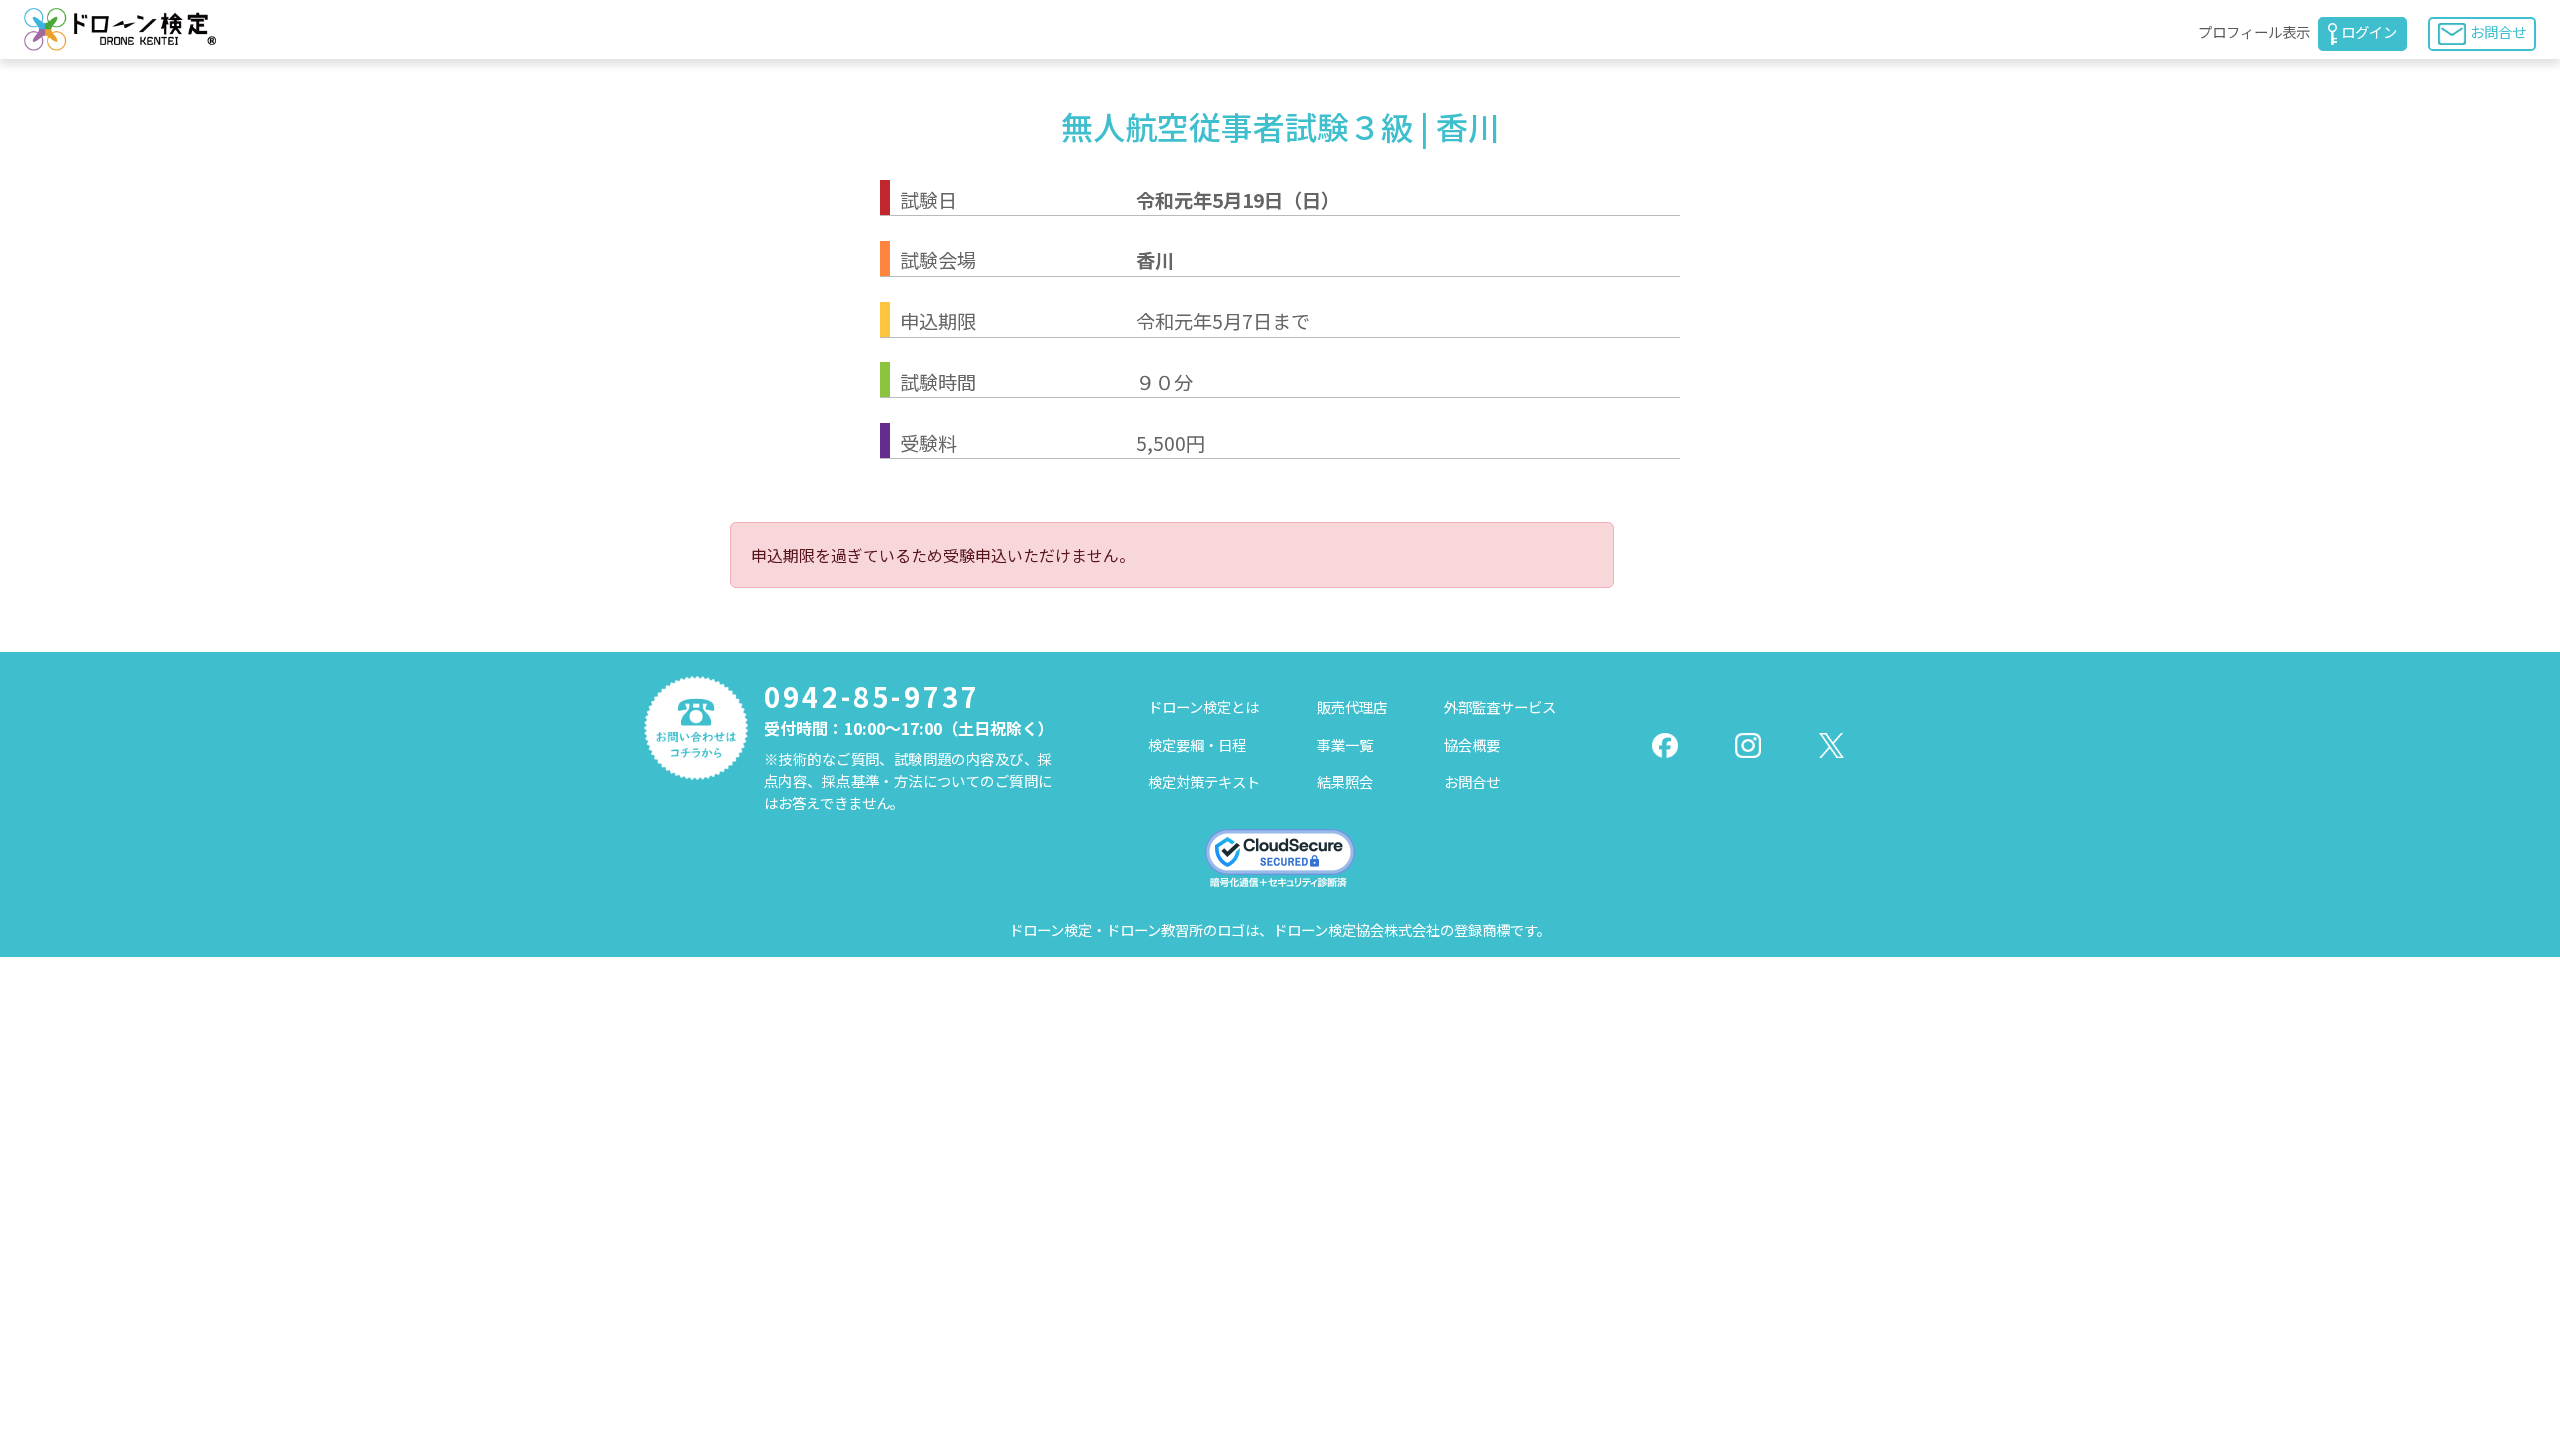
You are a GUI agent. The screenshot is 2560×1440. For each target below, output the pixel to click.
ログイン (2369, 31)
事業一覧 (1345, 744)
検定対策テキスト (1204, 781)
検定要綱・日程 (1197, 744)
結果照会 (1345, 781)
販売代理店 (1352, 706)
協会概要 (1472, 744)
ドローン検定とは (1203, 706)
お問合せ (2498, 31)
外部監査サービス (1500, 706)
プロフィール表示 (2254, 31)
